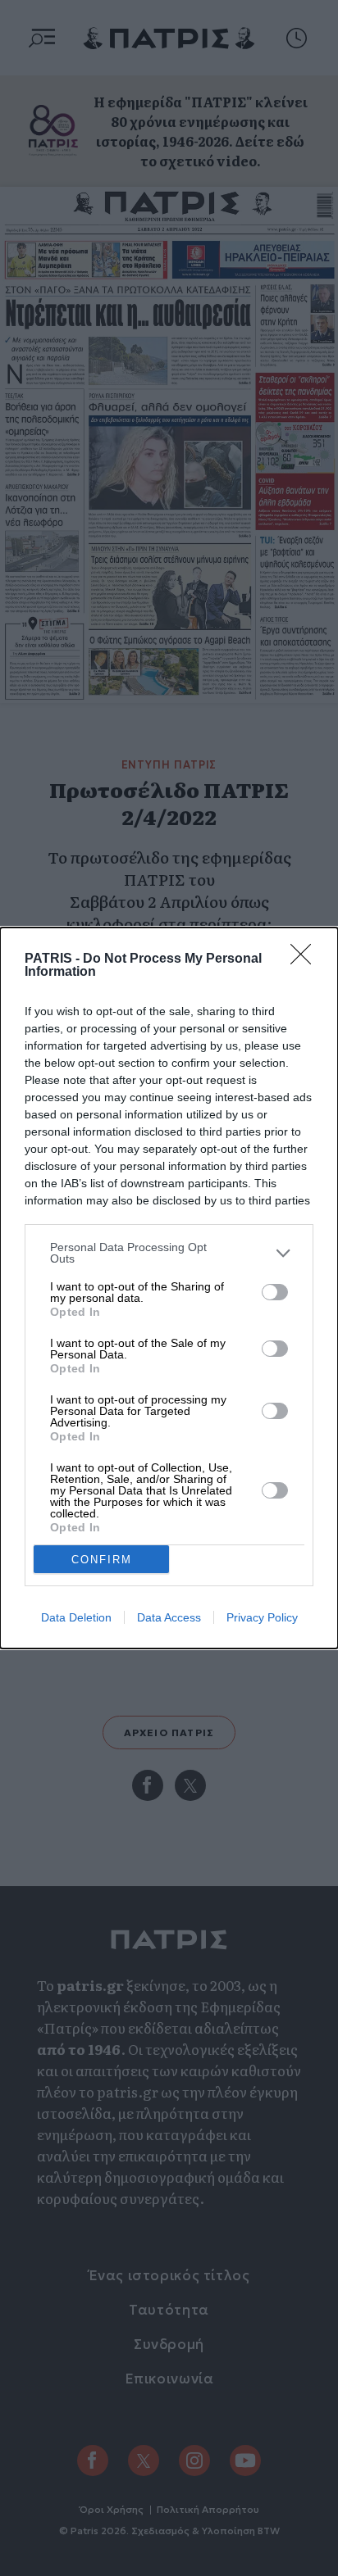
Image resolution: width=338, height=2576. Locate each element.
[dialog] (169, 1288)
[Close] (306, 959)
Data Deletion (76, 1617)
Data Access (169, 1617)
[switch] (275, 1292)
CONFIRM (102, 1560)
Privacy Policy (262, 1617)
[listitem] (169, 1253)
